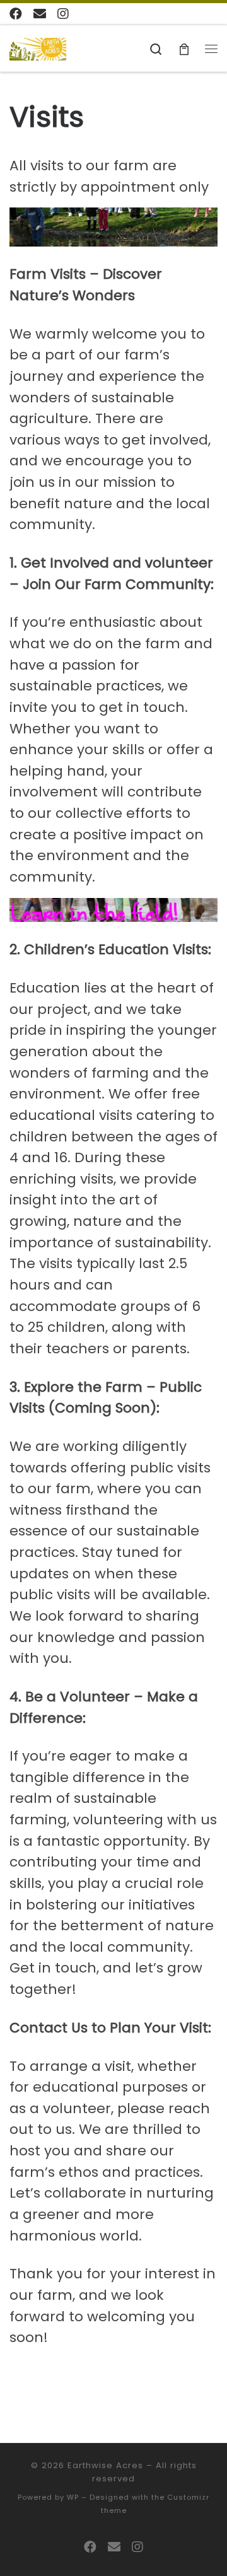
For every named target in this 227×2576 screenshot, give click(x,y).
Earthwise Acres (105, 2465)
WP (73, 2497)
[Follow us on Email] (40, 14)
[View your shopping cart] (184, 48)
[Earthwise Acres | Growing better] (38, 48)
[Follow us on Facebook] (16, 14)
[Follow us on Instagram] (63, 14)
